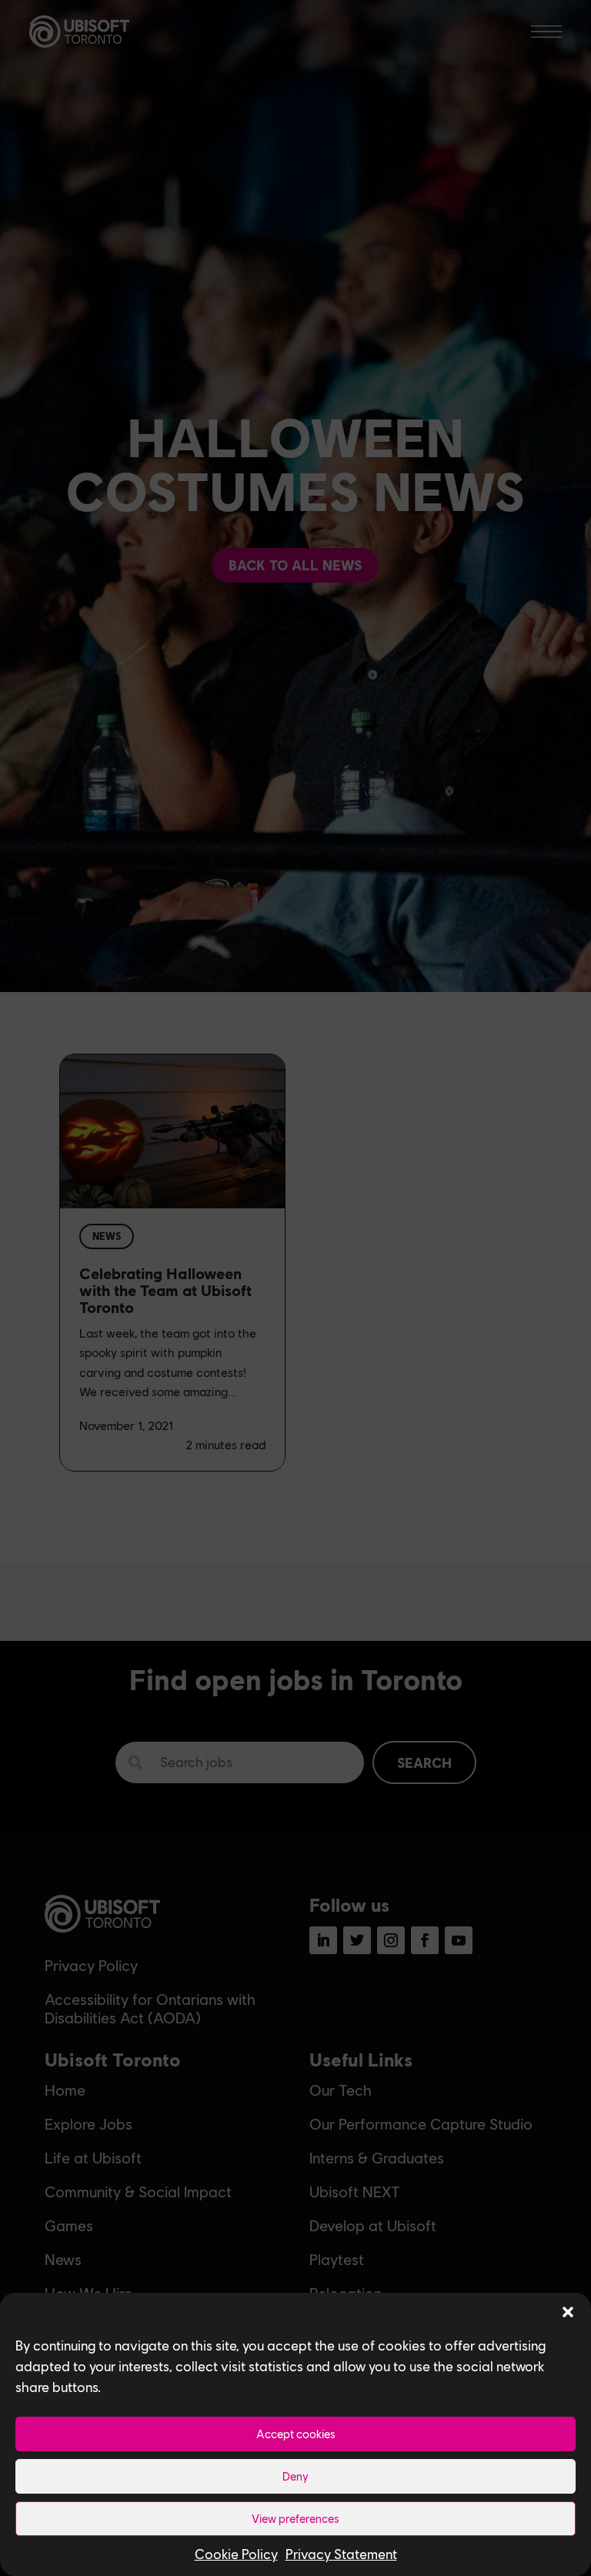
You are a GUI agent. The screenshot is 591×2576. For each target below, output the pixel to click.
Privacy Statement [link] (341, 2554)
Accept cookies (296, 2434)
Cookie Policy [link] (236, 2554)
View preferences (295, 2518)
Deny (295, 2476)
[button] (568, 2312)
